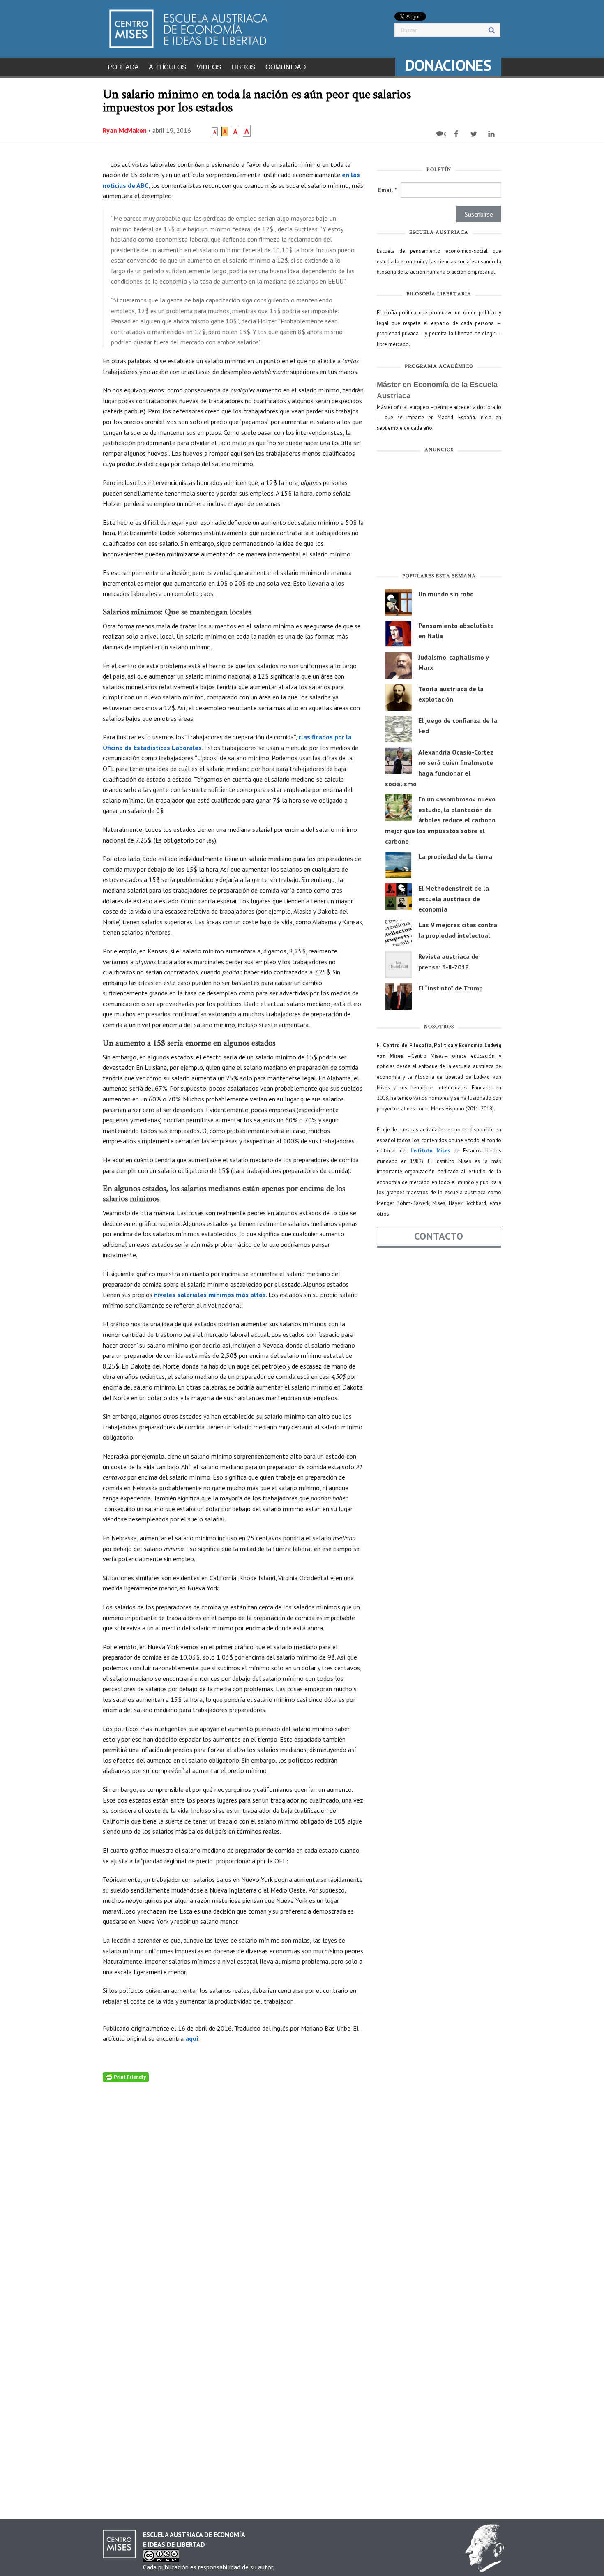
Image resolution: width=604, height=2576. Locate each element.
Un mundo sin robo (446, 594)
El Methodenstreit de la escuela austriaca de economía (454, 899)
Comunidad (286, 67)
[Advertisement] (439, 515)
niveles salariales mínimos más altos (210, 1295)
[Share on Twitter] (475, 134)
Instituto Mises (430, 1151)
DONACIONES (448, 65)
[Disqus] (234, 2185)
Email (387, 190)
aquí (192, 2038)
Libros (243, 67)
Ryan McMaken (125, 130)
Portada (123, 67)
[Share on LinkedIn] (492, 134)
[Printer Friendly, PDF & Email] (126, 2076)
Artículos (168, 67)
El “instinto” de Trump (451, 988)
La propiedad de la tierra (455, 856)
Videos (209, 67)
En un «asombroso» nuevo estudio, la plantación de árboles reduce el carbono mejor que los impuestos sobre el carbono (440, 820)
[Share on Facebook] (457, 134)
